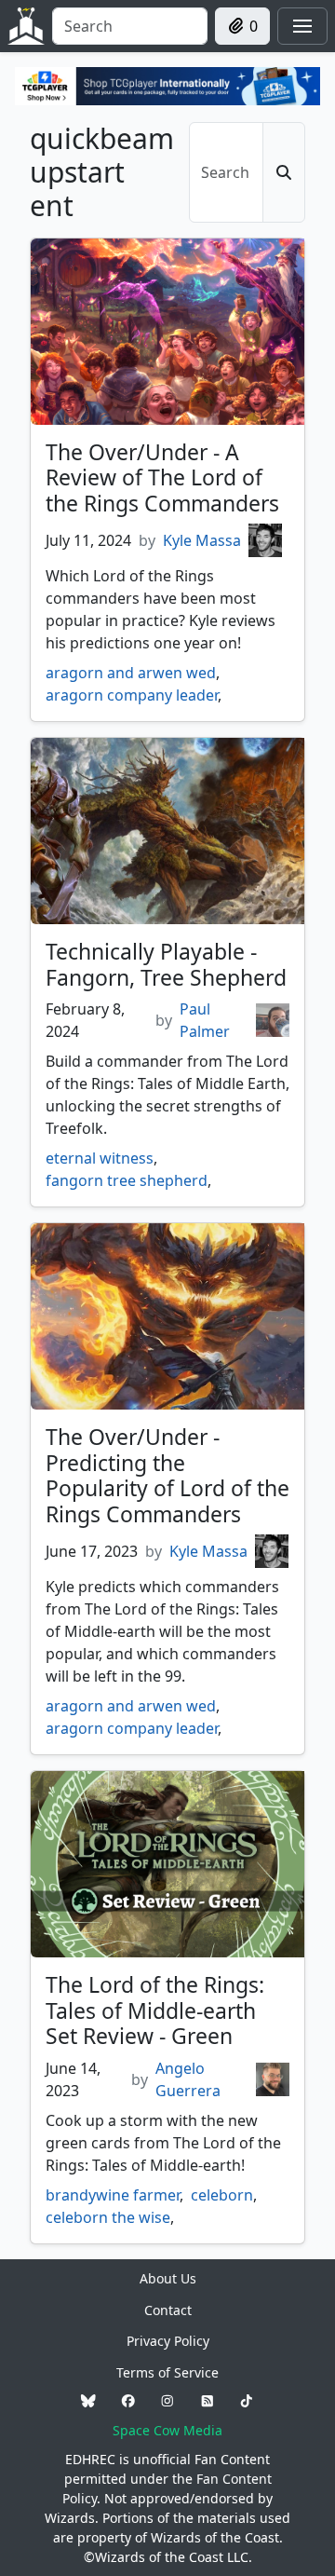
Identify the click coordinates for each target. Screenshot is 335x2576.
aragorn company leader (132, 695)
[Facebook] (128, 2401)
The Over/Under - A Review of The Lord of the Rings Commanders (162, 477)
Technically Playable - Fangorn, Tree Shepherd (166, 964)
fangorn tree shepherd (127, 1180)
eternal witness (100, 1158)
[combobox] (130, 26)
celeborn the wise (108, 2217)
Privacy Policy (168, 2341)
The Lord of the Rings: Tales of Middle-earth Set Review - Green (155, 2010)
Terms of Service (167, 2372)
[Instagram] (167, 2401)
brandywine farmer (113, 2195)
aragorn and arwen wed (131, 673)
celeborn (222, 2195)
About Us (168, 2278)
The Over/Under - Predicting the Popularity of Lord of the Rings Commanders (167, 1475)
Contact (168, 2310)
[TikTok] (247, 2401)
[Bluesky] (88, 2401)
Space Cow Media (167, 2430)
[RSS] (208, 2401)
